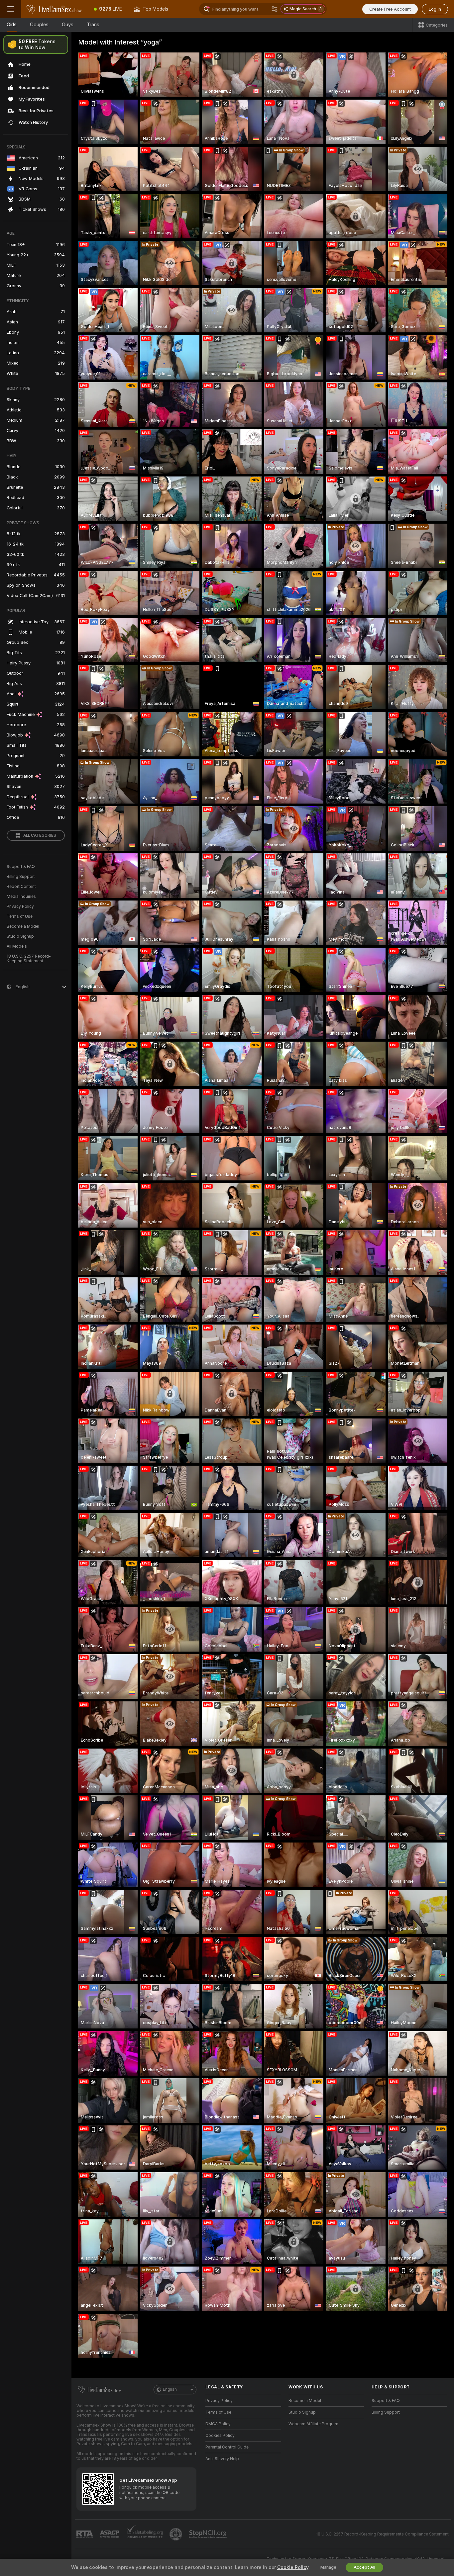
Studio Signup (20, 936)
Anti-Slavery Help (222, 2459)
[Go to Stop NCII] (208, 2534)
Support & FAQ (21, 867)
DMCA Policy (218, 2424)
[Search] (275, 9)
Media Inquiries (21, 897)
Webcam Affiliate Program (313, 2424)
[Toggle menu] (11, 9)
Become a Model (23, 926)
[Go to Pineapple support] (176, 2534)
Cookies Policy (220, 2436)
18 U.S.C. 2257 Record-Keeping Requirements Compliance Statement (382, 2534)
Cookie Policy (293, 2567)
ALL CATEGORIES (40, 835)
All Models (17, 946)
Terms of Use (20, 916)
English (170, 2389)
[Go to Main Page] (55, 9)
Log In (435, 9)
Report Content (21, 887)
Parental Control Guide (227, 2447)
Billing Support (21, 877)
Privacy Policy (20, 906)
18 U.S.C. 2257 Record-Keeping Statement (29, 959)
